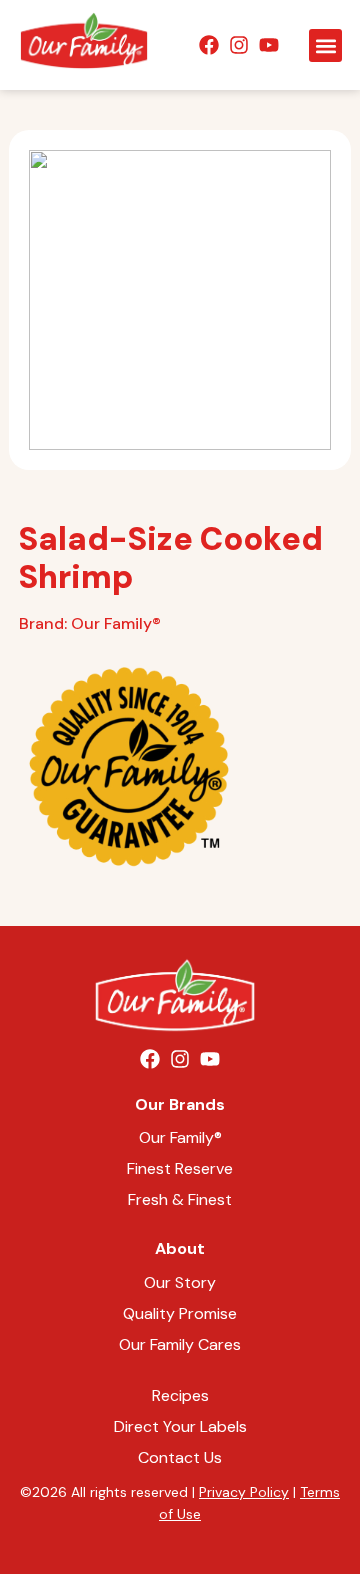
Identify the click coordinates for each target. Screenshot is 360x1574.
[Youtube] (269, 45)
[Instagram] (239, 45)
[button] (325, 45)
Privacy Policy (244, 1492)
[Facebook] (209, 45)
